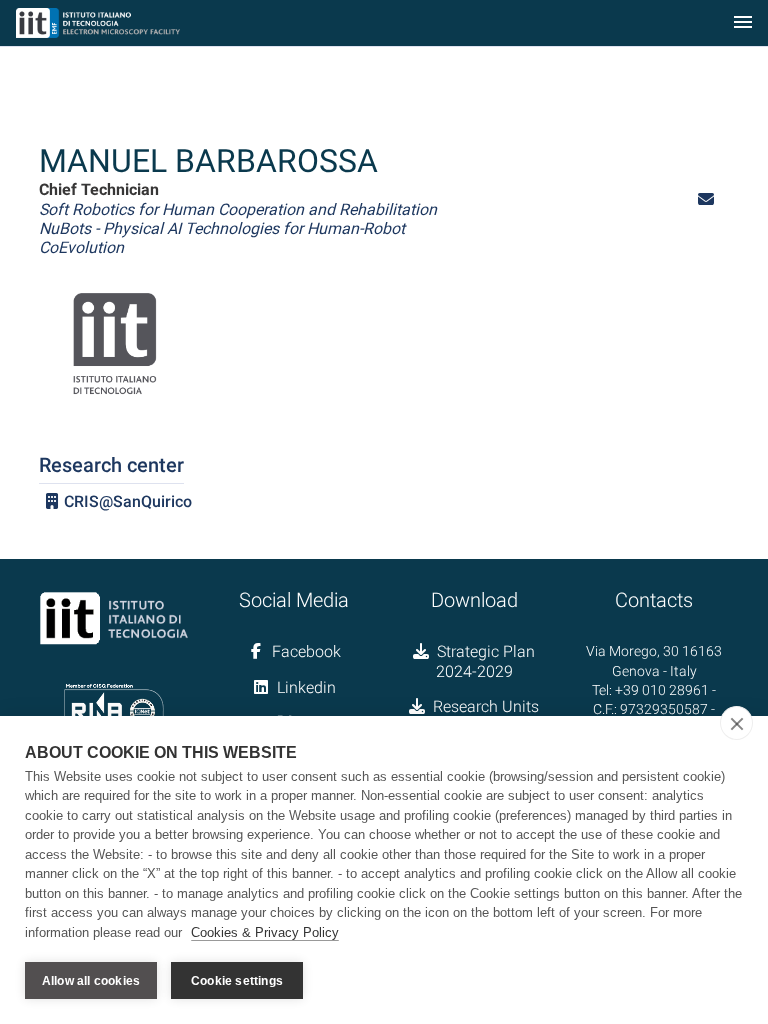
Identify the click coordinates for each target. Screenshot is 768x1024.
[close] (736, 723)
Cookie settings (237, 981)
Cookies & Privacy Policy (265, 932)
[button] (706, 199)
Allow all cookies (91, 981)
